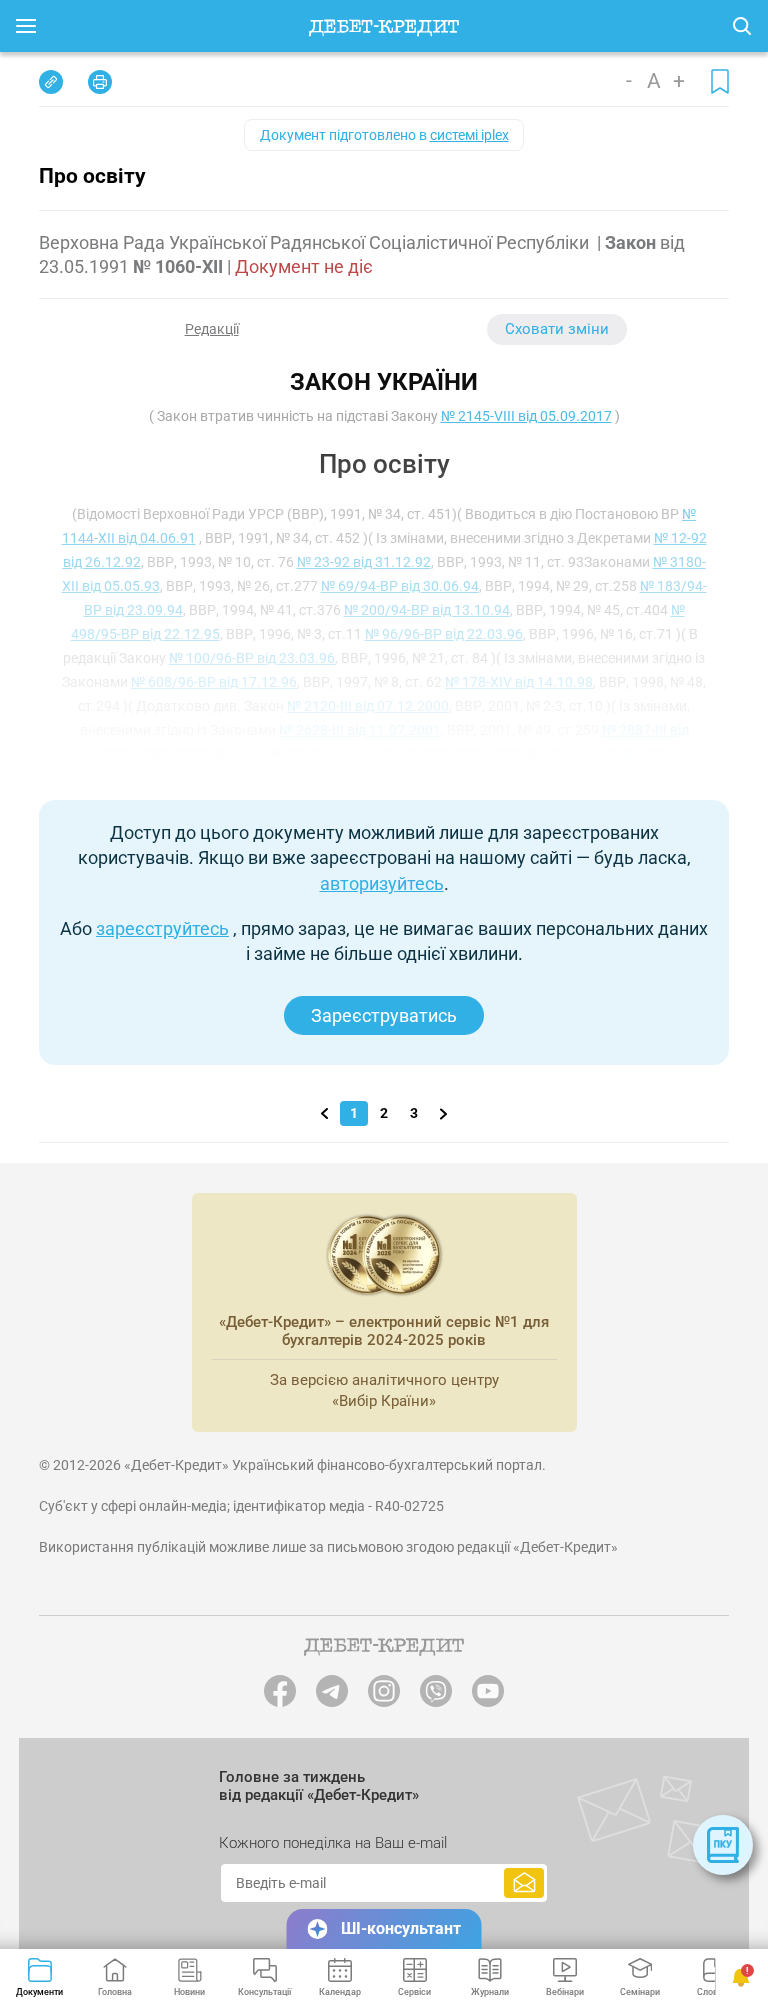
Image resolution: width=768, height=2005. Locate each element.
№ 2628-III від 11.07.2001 (360, 730)
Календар (340, 1992)
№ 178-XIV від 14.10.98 (519, 682)
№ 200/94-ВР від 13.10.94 (427, 610)
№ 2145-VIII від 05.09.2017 (526, 416)
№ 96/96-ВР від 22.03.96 (444, 634)
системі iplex (469, 135)
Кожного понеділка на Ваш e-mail (333, 1843)
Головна (115, 1992)
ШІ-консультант (401, 1928)
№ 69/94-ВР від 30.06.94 (400, 586)
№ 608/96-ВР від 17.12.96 (214, 682)
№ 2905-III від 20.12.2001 (370, 754)
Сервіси (414, 1992)
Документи (39, 1992)
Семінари (640, 1992)
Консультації (264, 1992)
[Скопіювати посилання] (51, 82)
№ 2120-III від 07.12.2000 (368, 706)
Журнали (490, 1992)
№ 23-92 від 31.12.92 (364, 562)
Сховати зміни (557, 329)
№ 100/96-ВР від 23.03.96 (252, 658)
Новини (189, 1992)
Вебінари (565, 1992)
